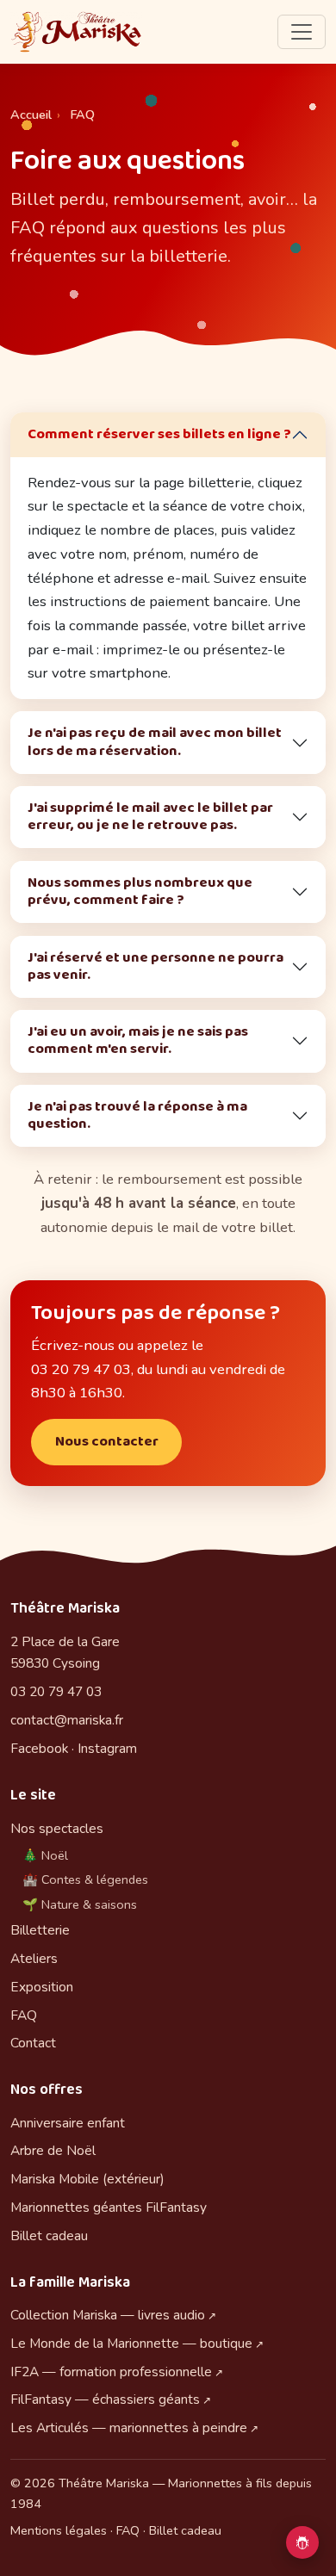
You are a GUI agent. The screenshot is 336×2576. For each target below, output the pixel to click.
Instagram (107, 1748)
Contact (33, 2043)
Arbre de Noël (53, 2150)
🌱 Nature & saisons (80, 1904)
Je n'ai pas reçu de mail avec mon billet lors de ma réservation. (155, 742)
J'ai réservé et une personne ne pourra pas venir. (156, 966)
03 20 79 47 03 (56, 1691)
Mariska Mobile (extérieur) (87, 2179)
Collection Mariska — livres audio (108, 2315)
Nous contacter (107, 1442)
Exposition (42, 1987)
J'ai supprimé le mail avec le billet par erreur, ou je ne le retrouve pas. (150, 817)
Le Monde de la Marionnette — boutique (131, 2343)
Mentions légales (59, 2530)
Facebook (39, 1748)
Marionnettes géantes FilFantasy (109, 2207)
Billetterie (40, 1930)
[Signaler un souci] (302, 2542)
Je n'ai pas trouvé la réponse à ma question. (137, 1115)
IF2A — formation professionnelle (111, 2372)
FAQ (24, 2015)
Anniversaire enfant (68, 2123)
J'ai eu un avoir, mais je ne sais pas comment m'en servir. (138, 1040)
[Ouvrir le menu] (302, 32)
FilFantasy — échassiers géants (105, 2399)
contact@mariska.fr (67, 1720)
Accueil (31, 115)
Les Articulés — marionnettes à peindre (129, 2427)
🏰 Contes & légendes (85, 1879)
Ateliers (34, 1958)
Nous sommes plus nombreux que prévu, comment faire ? (140, 892)
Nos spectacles (57, 1828)
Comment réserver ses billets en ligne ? (159, 434)
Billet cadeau (49, 2235)
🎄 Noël (45, 1855)
